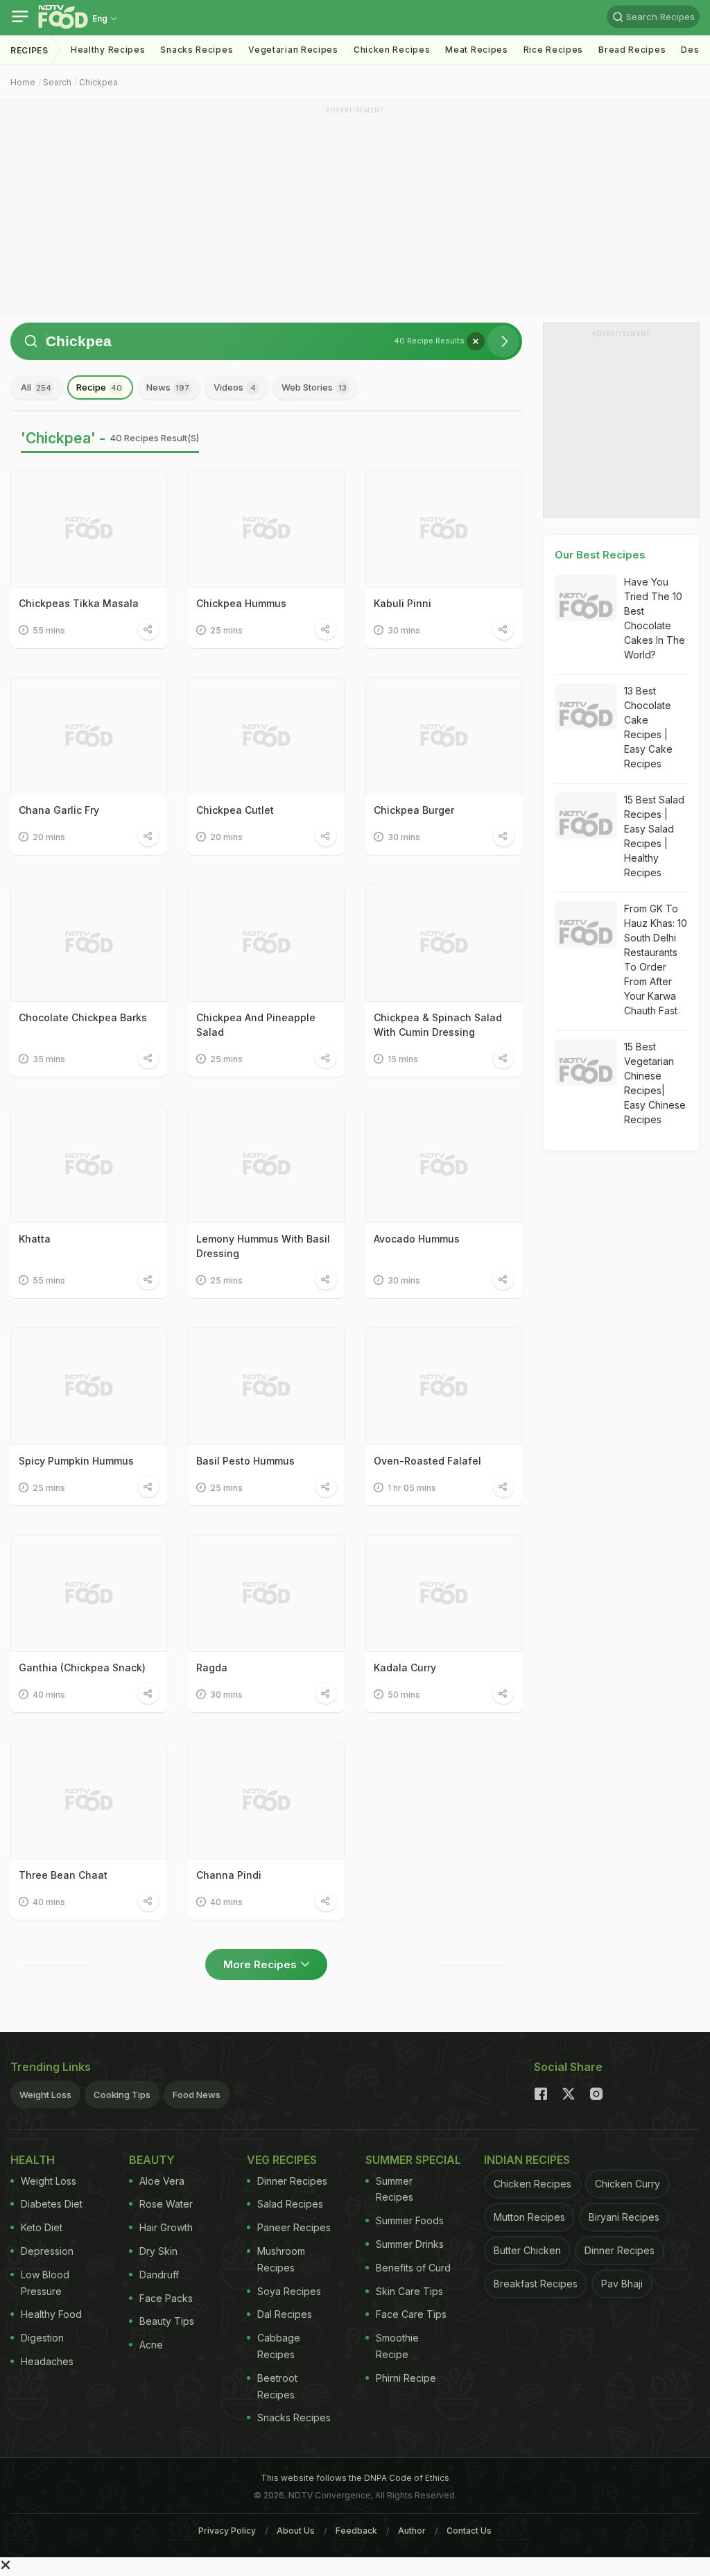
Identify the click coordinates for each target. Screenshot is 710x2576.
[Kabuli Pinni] (444, 529)
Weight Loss (45, 2095)
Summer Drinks (410, 2244)
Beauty (152, 2160)
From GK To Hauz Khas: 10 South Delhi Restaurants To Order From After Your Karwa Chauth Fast (656, 959)
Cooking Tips (122, 2095)
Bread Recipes (632, 50)
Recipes (29, 50)
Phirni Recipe (406, 2378)
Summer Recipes (395, 2189)
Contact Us (469, 2531)
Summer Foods (410, 2220)
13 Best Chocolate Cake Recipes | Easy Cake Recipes (648, 727)
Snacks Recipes (197, 50)
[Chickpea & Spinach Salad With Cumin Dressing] (444, 943)
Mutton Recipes (529, 2217)
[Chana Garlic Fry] (89, 736)
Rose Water (166, 2204)
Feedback (356, 2531)
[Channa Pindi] (266, 1800)
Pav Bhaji (622, 2284)
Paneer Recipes (294, 2227)
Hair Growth (166, 2227)
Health (33, 2160)
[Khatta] (89, 1165)
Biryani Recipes (624, 2217)
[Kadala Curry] (444, 1594)
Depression (47, 2251)
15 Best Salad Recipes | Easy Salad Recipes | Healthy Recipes (654, 836)
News (168, 387)
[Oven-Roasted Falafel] (444, 1386)
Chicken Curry (627, 2184)
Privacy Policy (227, 2531)
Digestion (42, 2338)
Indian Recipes (527, 2160)
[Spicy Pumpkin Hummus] (89, 1386)
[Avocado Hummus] (444, 1165)
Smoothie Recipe (397, 2346)
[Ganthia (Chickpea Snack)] (89, 1594)
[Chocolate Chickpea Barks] (89, 943)
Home (23, 82)
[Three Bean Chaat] (89, 1800)
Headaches (47, 2361)
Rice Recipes (553, 50)
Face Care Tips (411, 2314)
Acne (151, 2345)
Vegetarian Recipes (293, 50)
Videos (235, 387)
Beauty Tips (167, 2321)
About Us (296, 2531)
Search (57, 82)
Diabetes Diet (52, 2204)
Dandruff (159, 2275)
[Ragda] (266, 1594)
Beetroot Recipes (277, 2386)
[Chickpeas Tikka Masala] (89, 529)
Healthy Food (51, 2314)
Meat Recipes (476, 50)
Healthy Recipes (108, 50)
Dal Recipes (285, 2314)
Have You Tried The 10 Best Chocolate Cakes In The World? (655, 618)
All (36, 387)
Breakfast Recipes (536, 2284)
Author (412, 2531)
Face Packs (166, 2298)
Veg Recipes (282, 2160)
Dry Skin (158, 2251)
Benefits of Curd (413, 2268)
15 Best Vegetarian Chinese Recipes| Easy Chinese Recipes (655, 1083)
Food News (197, 2095)
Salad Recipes (290, 2204)
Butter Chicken (527, 2250)
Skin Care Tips (409, 2291)
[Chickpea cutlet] (266, 736)
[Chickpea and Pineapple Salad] (266, 943)
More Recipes (260, 1964)
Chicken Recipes (392, 50)
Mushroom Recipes (281, 2259)
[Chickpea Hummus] (266, 529)
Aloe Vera (162, 2181)
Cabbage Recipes (279, 2346)
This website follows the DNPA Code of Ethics (355, 2478)
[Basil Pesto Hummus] (266, 1386)
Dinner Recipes (292, 2181)
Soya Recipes (289, 2291)
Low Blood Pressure (45, 2283)
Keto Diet (42, 2227)
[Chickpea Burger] (444, 736)
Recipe (99, 387)
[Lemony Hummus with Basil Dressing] (266, 1165)
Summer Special (413, 2160)
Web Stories (314, 387)
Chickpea (98, 82)
